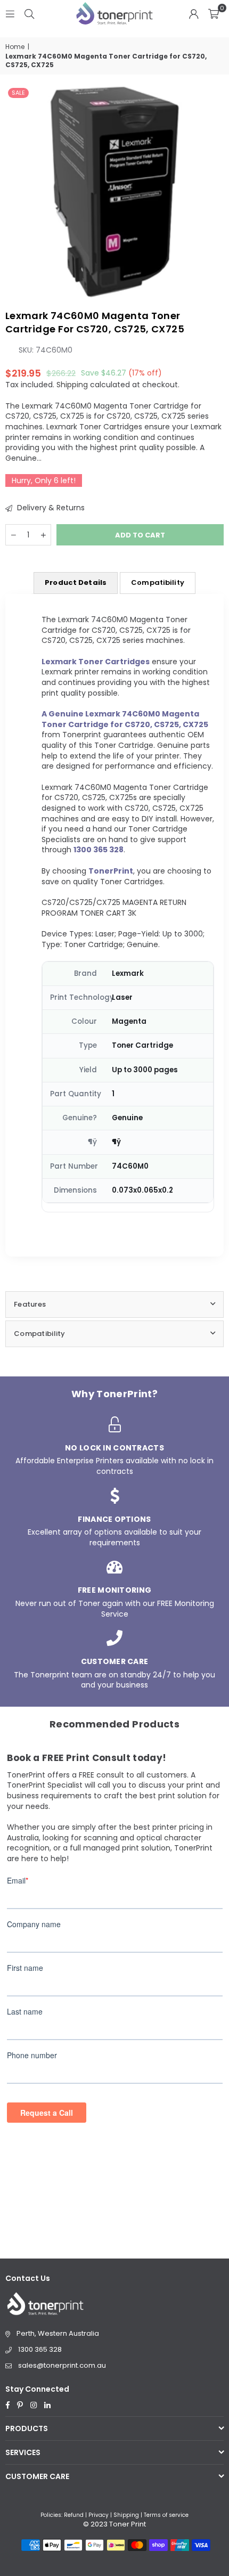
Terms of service (166, 2515)
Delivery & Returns (50, 508)
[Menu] (10, 13)
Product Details (76, 582)
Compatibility (158, 582)
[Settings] (194, 13)
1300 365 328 (40, 2349)
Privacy (99, 2515)
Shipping (72, 385)
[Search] (29, 13)
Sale (18, 93)
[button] (214, 13)
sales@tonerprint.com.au (62, 2365)
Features (30, 1304)
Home (15, 47)
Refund (74, 2515)
